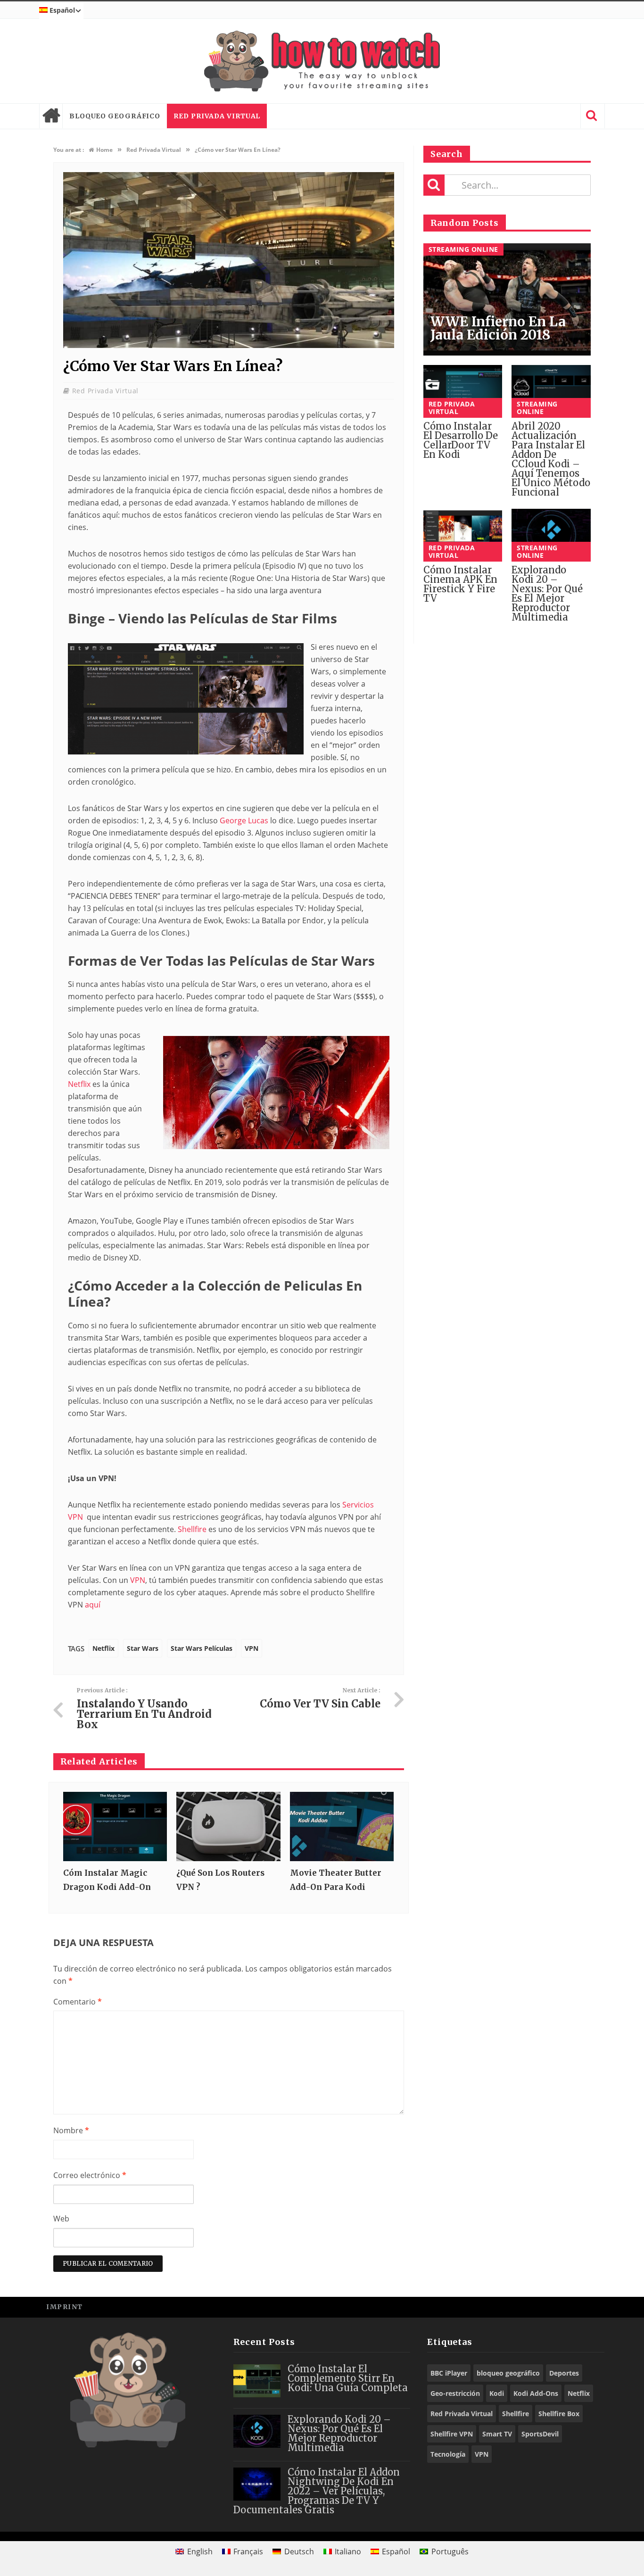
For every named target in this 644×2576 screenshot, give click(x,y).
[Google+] (572, 2307)
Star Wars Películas (202, 1648)
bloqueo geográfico (115, 116)
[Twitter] (550, 2307)
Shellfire (192, 1529)
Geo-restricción (455, 2393)
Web (61, 2219)
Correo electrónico (90, 2175)
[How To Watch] (322, 61)
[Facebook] (529, 2307)
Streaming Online (463, 249)
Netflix (79, 1084)
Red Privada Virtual (217, 116)
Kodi (497, 2393)
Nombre (71, 2130)
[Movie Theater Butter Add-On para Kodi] (342, 1826)
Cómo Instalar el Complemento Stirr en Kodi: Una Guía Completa (348, 2378)
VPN (138, 1580)
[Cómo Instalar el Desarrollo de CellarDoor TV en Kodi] (463, 391)
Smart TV (497, 2434)
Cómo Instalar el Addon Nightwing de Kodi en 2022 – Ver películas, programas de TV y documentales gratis (317, 2491)
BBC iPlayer (449, 2373)
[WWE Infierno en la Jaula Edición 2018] (507, 300)
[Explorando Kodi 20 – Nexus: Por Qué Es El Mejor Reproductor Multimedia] (551, 535)
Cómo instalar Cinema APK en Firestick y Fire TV (460, 584)
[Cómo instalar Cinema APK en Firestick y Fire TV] (463, 535)
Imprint (65, 2307)
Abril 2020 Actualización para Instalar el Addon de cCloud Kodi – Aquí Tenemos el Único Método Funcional (551, 459)
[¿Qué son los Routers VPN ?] (228, 1826)
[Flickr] (593, 2307)
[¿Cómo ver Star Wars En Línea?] (229, 345)
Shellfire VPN (452, 2434)
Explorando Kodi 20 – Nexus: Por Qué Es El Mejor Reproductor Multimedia (547, 593)
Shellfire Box (559, 2414)
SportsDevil (540, 2434)
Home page (51, 116)
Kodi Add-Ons (536, 2393)
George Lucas (244, 820)
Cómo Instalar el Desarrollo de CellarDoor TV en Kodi (461, 440)
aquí (93, 1605)
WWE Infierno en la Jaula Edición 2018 (498, 328)
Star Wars (143, 1648)
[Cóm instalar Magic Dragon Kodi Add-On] (115, 1826)
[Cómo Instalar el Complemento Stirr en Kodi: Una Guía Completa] (257, 2381)
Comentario (78, 2002)
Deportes (564, 2373)
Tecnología (448, 2454)
